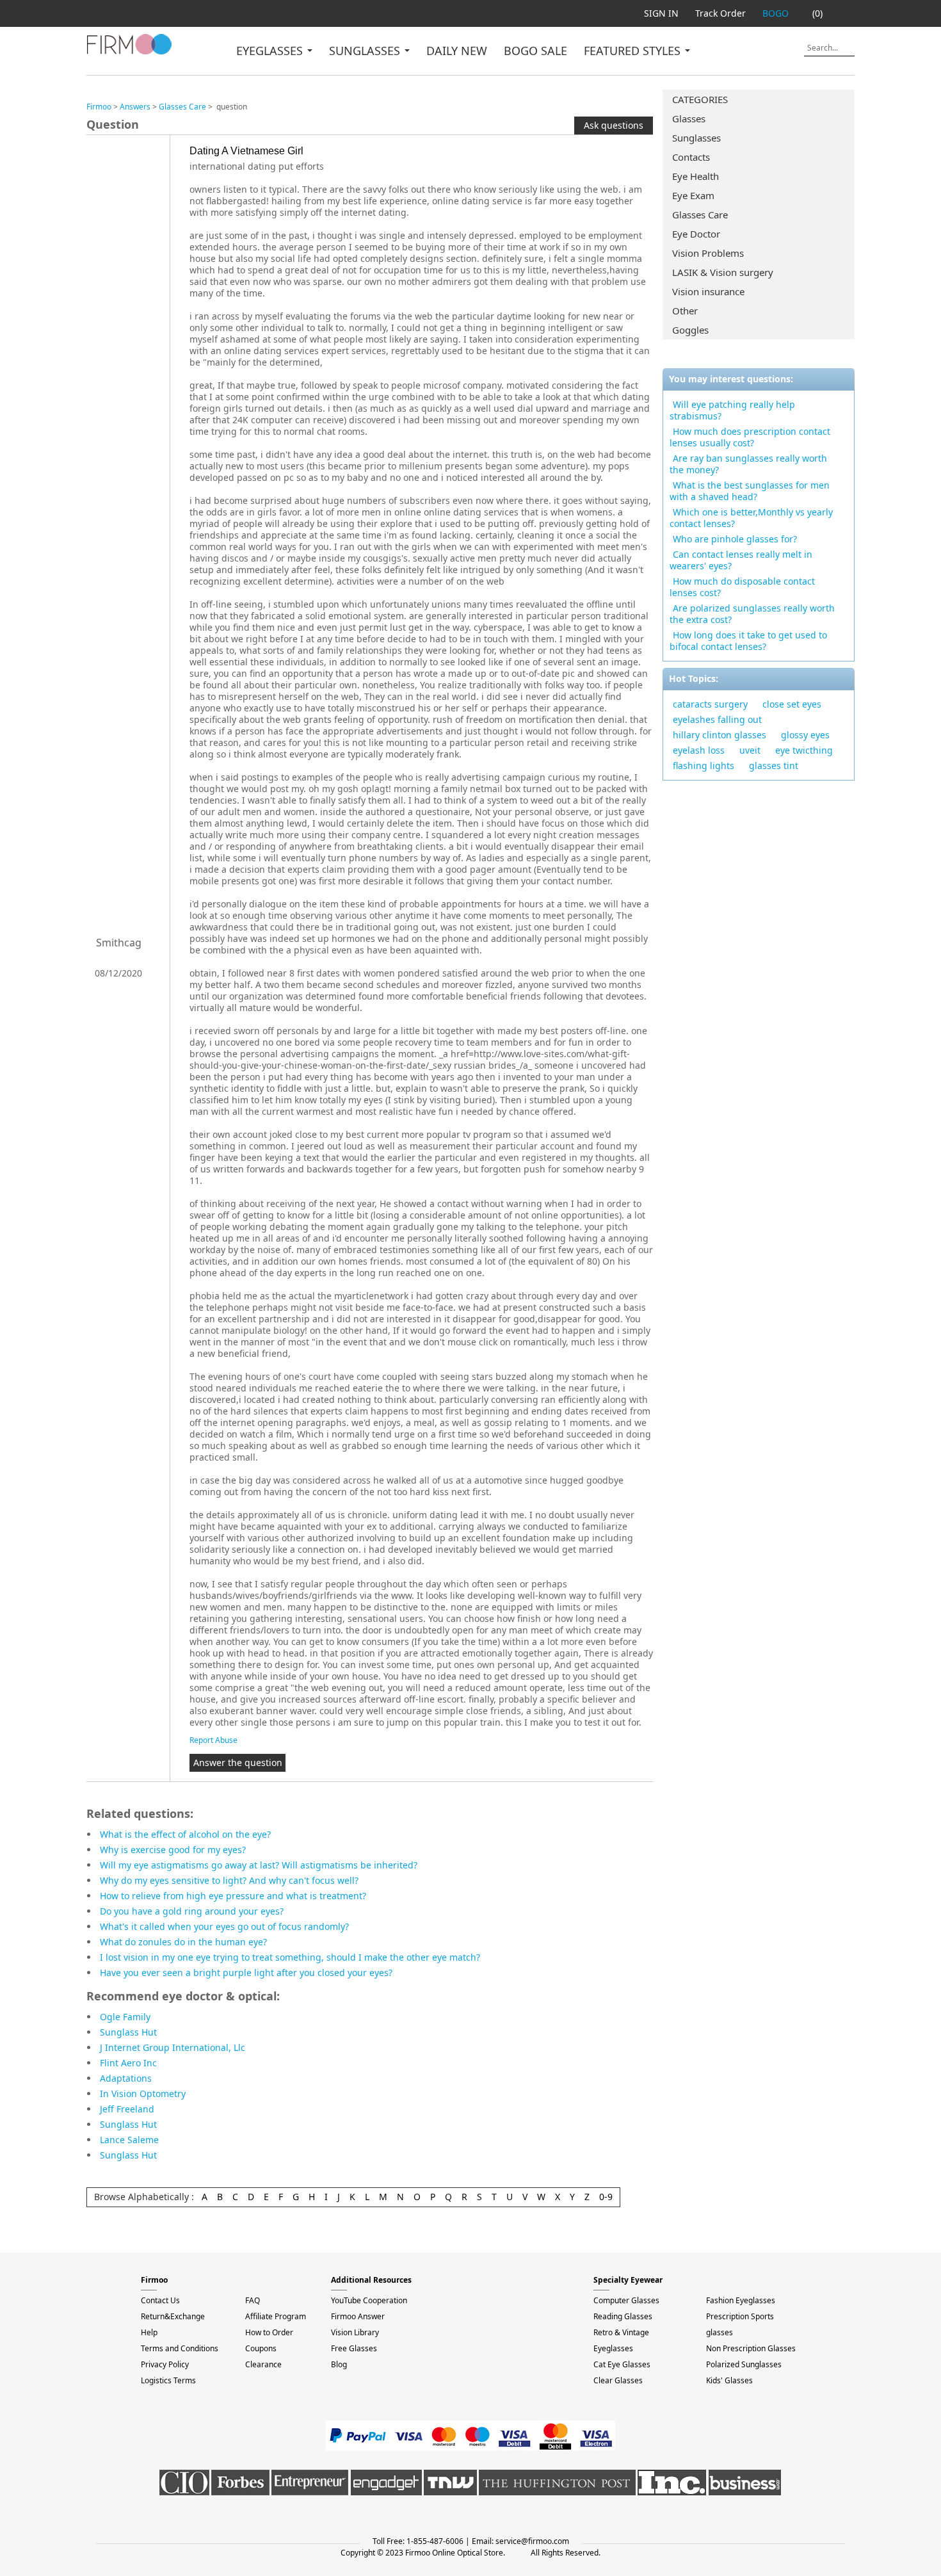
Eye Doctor (696, 234)
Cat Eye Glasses (622, 2364)
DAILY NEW (457, 51)
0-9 (606, 2197)
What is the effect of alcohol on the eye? (185, 1834)
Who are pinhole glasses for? (735, 539)
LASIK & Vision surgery (723, 272)
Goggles (690, 330)
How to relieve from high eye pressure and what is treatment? (233, 1896)
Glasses (689, 118)
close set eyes (792, 704)
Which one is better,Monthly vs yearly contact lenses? (751, 518)
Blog (339, 2364)
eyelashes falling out (717, 719)
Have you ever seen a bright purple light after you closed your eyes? (246, 1973)
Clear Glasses (618, 2380)
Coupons (261, 2348)
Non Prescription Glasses (751, 2348)
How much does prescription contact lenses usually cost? (750, 437)
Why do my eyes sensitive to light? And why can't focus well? (229, 1880)
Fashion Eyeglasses (741, 2300)
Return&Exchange (173, 2316)
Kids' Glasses (729, 2380)
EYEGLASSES (271, 51)
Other (685, 311)
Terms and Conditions (180, 2348)
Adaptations (126, 2078)
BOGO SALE (535, 51)
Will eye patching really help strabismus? (732, 410)
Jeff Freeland (127, 2109)
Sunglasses (696, 138)
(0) (817, 13)
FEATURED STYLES (634, 51)
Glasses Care (700, 215)
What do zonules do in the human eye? (183, 1942)
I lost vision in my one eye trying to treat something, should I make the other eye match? (290, 1957)
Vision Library (355, 2332)
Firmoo (99, 107)
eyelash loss (699, 750)
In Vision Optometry (143, 2094)
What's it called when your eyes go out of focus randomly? (224, 1926)
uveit (750, 750)
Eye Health (696, 176)
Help (149, 2332)
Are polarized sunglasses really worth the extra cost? (752, 614)
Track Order (720, 13)
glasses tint (774, 766)
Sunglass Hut (128, 2032)
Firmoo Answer (358, 2316)
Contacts (691, 157)
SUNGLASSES (366, 51)
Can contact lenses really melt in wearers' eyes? (741, 560)
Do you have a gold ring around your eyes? (192, 1911)
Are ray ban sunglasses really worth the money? (748, 464)
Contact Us (160, 2300)
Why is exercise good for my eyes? (173, 1850)
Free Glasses (354, 2348)
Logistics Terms (168, 2380)
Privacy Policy (165, 2364)
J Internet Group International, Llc (173, 2047)
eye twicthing (804, 750)
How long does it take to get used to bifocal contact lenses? (748, 641)
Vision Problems (708, 253)
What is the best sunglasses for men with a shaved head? (750, 491)
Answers (135, 107)
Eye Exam (693, 195)
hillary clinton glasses (720, 735)
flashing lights (704, 766)
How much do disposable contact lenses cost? (742, 587)
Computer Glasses (626, 2300)
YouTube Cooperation (369, 2300)
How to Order (269, 2332)
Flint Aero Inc (128, 2063)
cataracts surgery (710, 704)
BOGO (776, 13)
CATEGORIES (700, 99)
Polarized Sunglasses (744, 2364)
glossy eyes (805, 735)
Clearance (263, 2364)
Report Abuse (213, 1740)
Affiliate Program (276, 2316)
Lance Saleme (129, 2140)
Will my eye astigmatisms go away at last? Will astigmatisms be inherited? (259, 1865)
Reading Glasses (623, 2316)
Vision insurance (708, 291)
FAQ (253, 2300)
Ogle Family (125, 2017)
